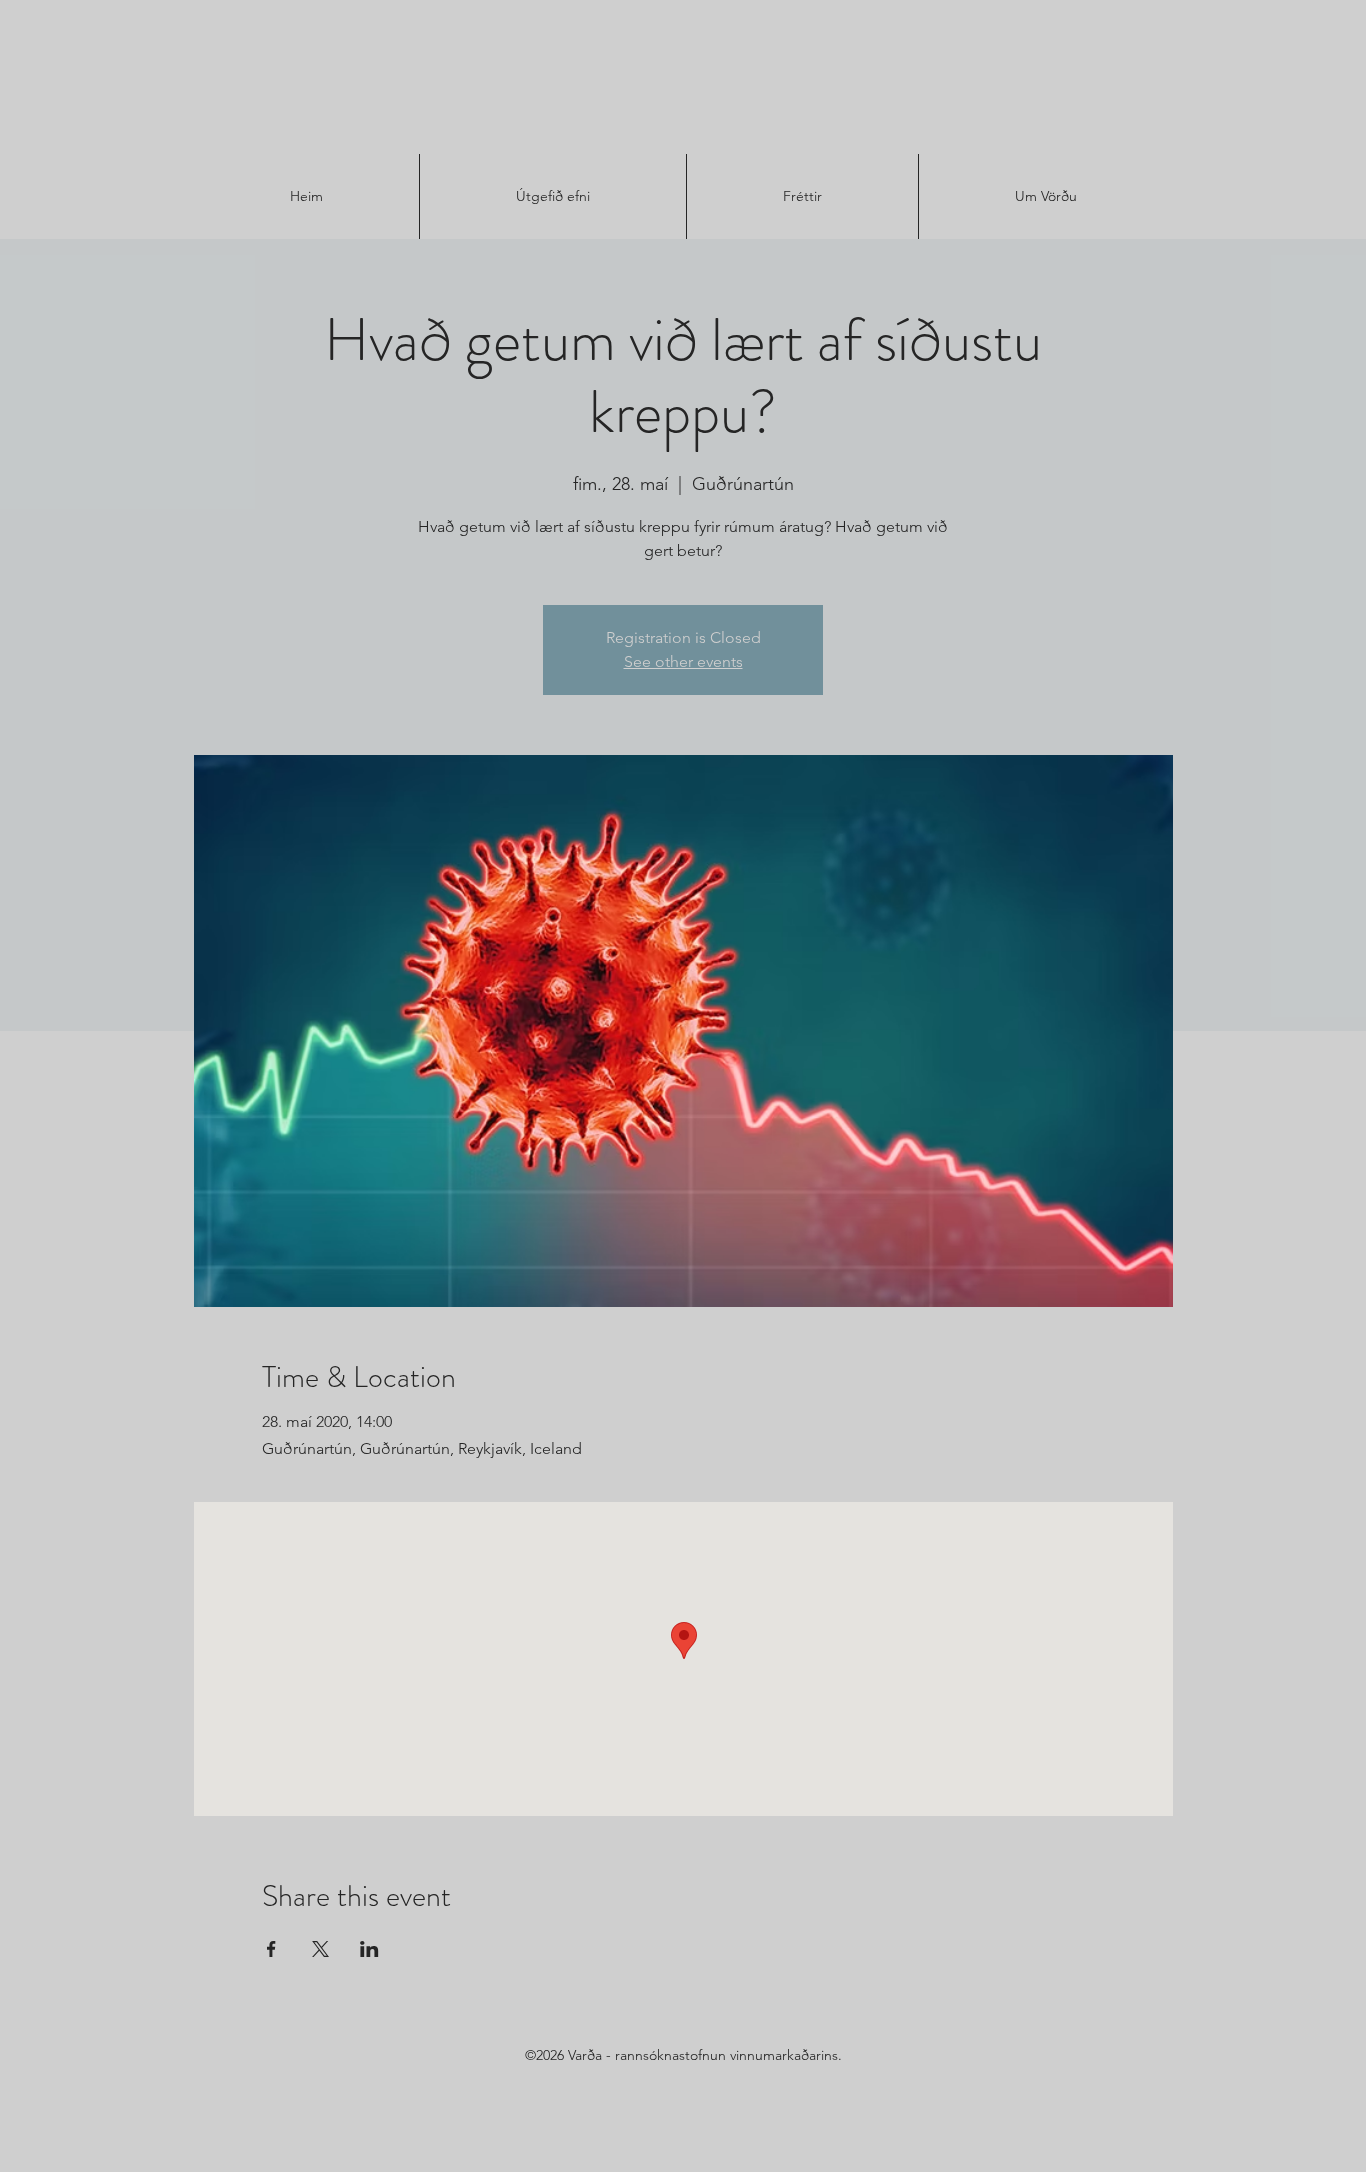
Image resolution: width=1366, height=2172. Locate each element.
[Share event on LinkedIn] (369, 1949)
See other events (683, 661)
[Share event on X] (320, 1949)
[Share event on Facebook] (271, 1949)
